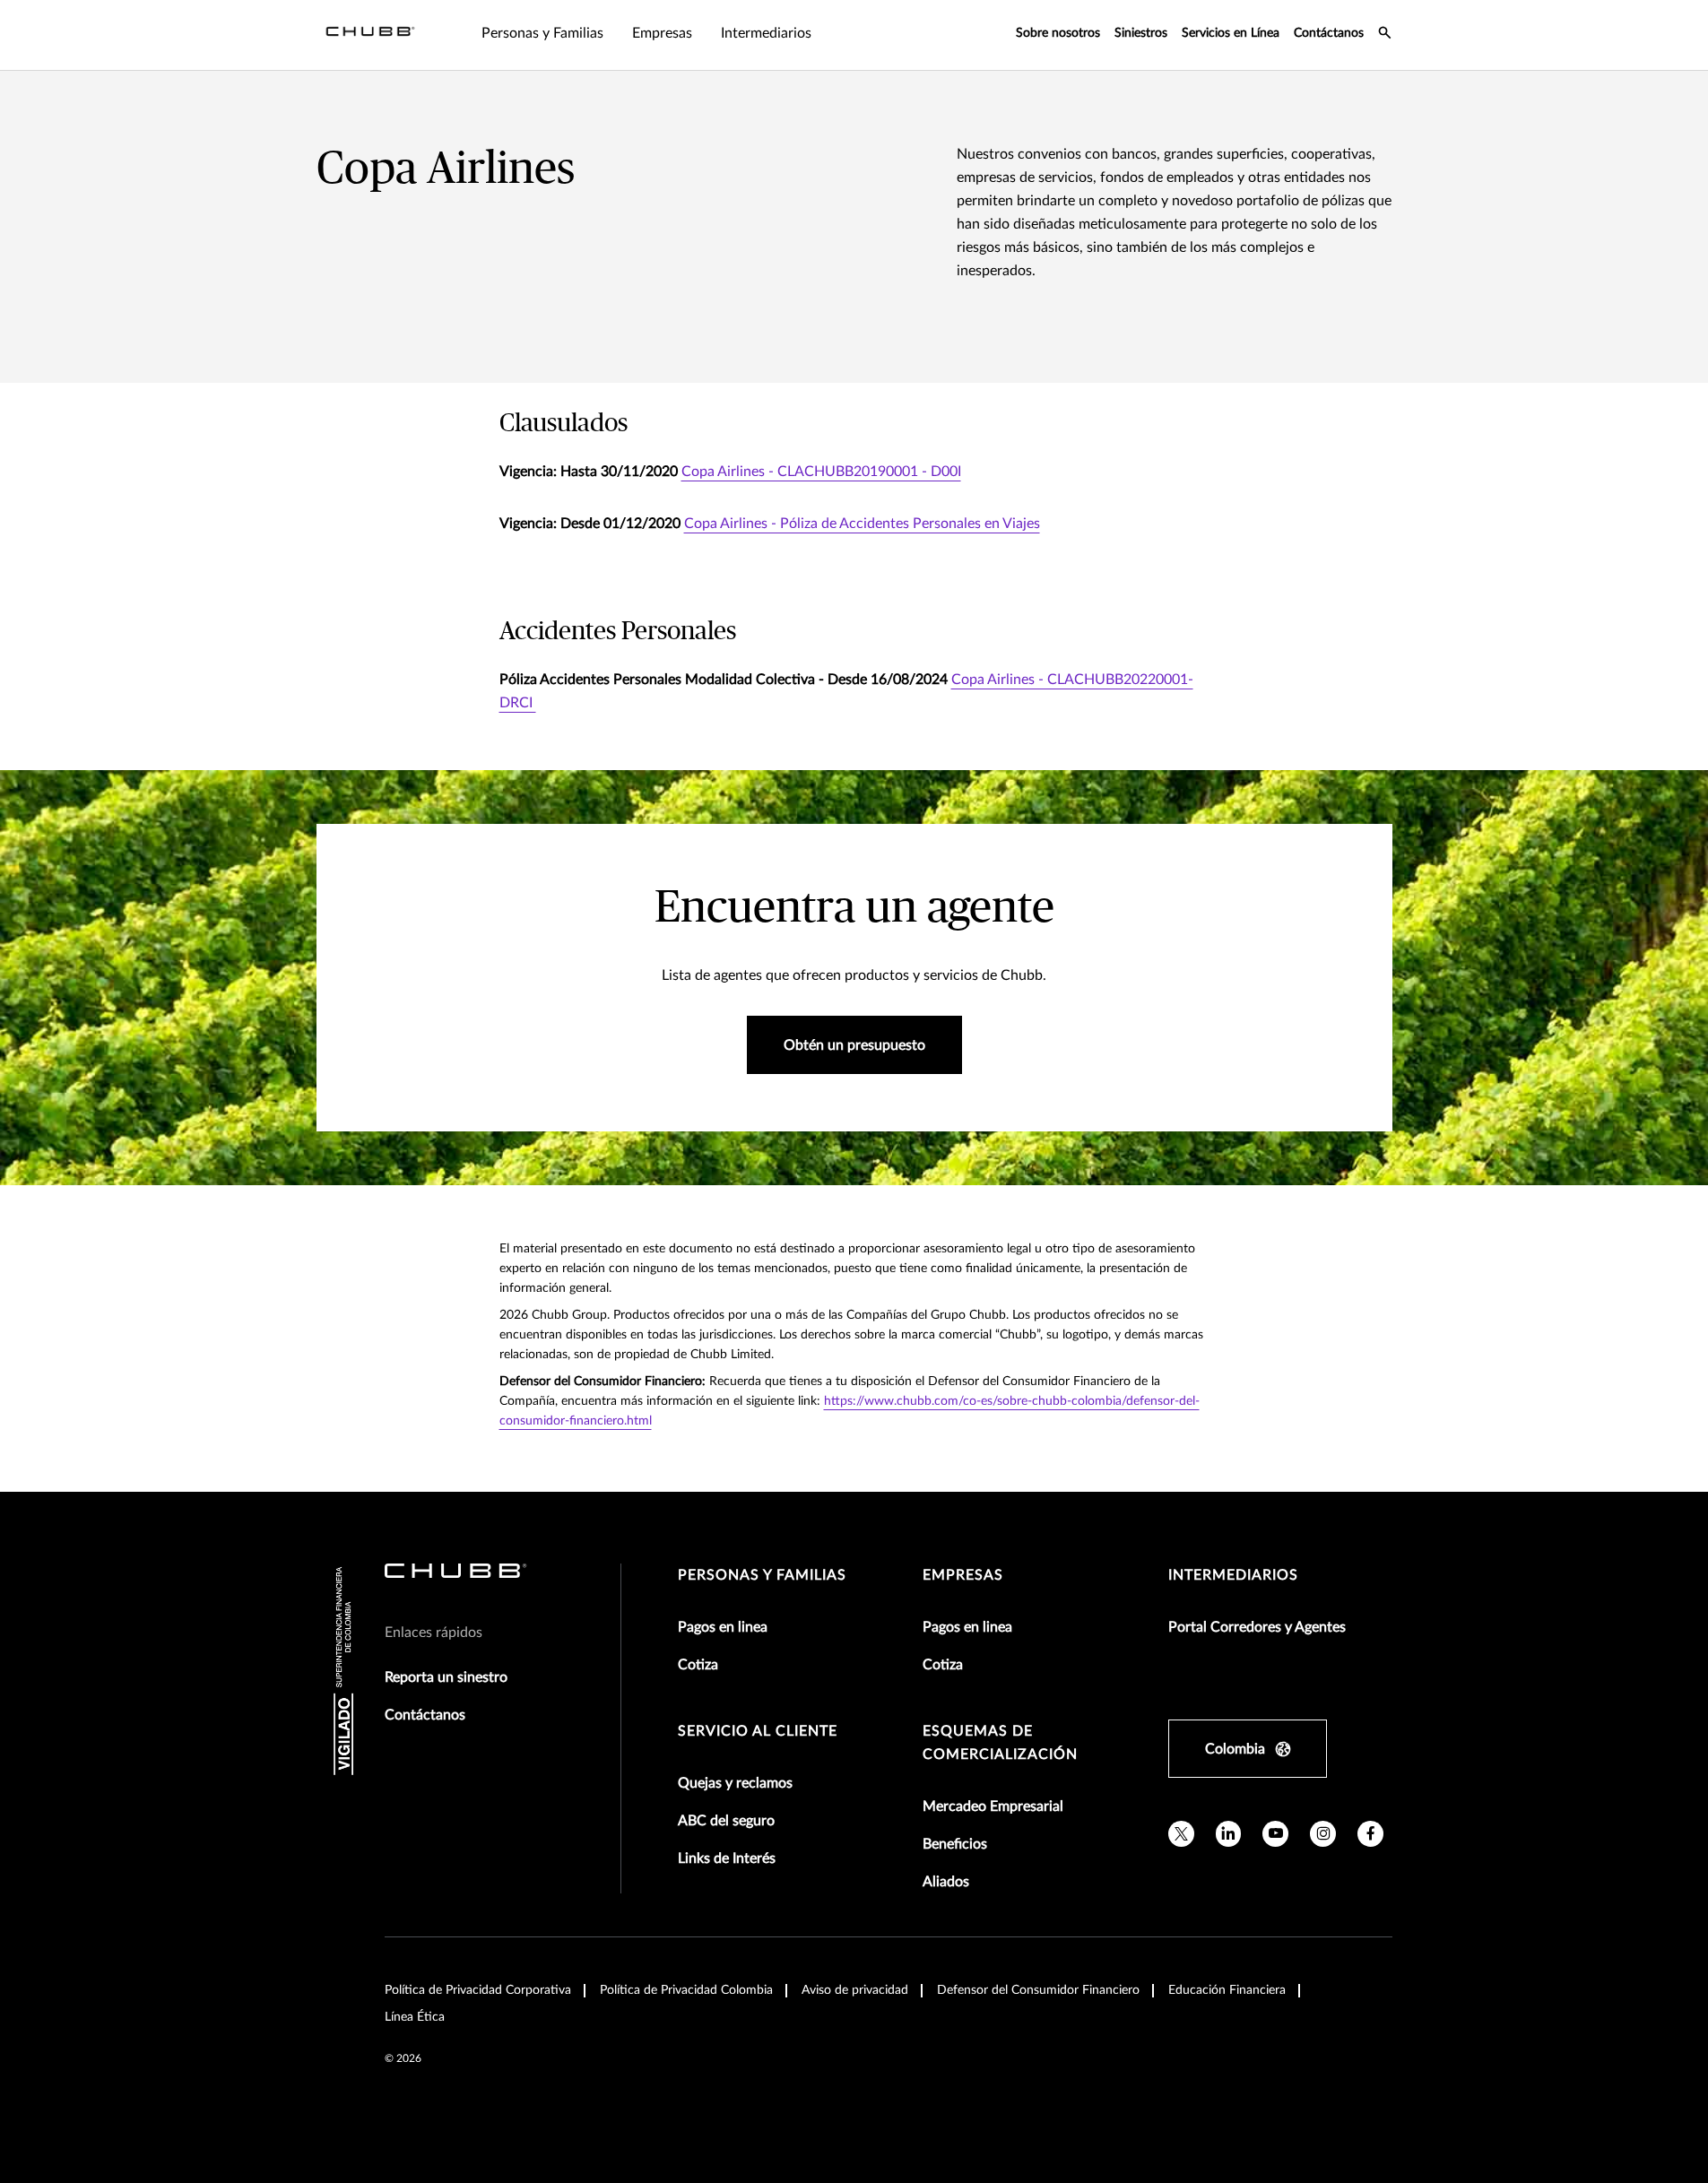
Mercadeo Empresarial (993, 1806)
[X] (1181, 1834)
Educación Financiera (1227, 1990)
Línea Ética (415, 2017)
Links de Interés (727, 1858)
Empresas (963, 1575)
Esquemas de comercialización (1000, 1743)
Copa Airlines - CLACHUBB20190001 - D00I (821, 472)
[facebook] (1370, 1834)
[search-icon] (1385, 35)
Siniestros (1141, 33)
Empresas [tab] (662, 33)
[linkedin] (1229, 1834)
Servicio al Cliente (758, 1731)
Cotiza (698, 1665)
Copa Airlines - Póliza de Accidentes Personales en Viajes (862, 524)
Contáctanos (1329, 33)
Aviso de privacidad (855, 1990)
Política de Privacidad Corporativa (478, 1990)
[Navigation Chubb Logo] (370, 35)
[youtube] (1275, 1834)
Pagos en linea (723, 1627)
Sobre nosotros (1058, 33)
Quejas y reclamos (735, 1783)
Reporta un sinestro (446, 1677)
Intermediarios (1233, 1575)
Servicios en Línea (1231, 33)
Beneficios (955, 1844)
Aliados (946, 1882)
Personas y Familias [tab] (542, 33)
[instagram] (1323, 1834)
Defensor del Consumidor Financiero (1038, 1990)
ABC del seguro (726, 1821)
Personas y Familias (762, 1575)
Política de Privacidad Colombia (686, 1990)
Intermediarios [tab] (766, 33)
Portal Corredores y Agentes (1257, 1627)
